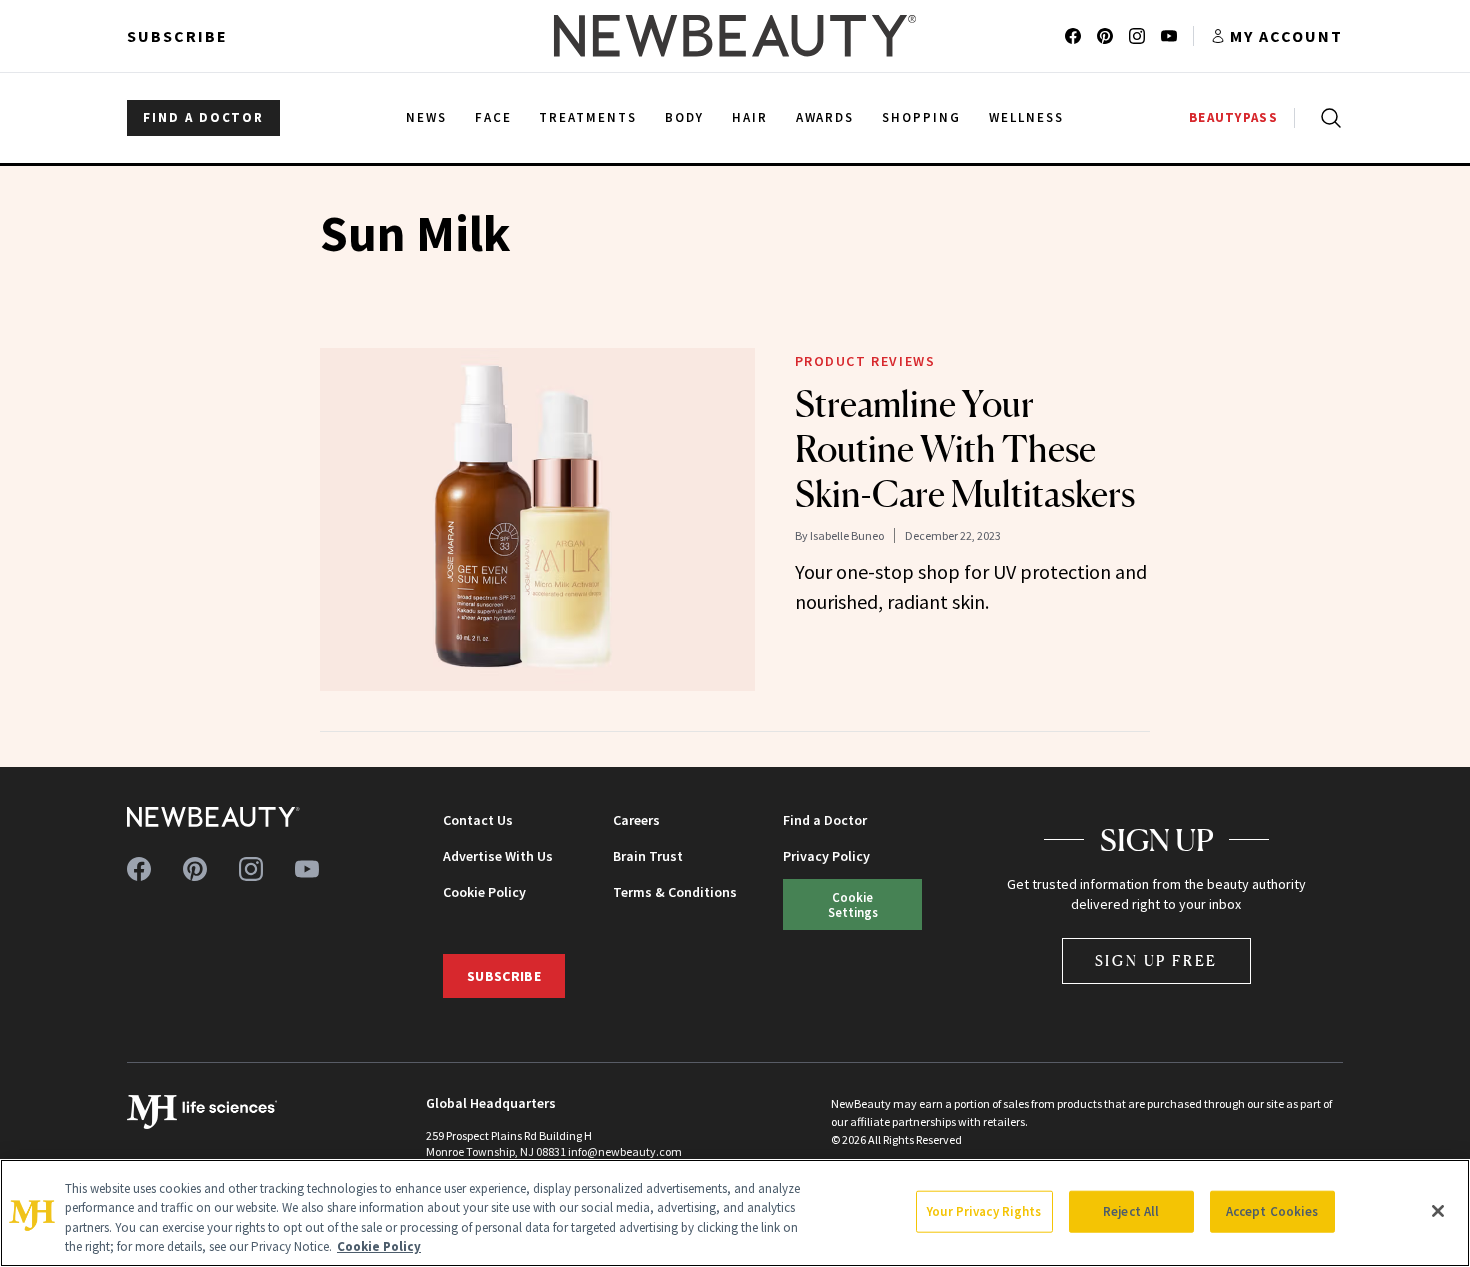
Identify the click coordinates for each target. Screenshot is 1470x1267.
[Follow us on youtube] (1169, 36)
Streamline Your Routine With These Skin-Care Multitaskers (965, 449)
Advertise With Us (498, 856)
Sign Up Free (1157, 960)
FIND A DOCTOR (203, 117)
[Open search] (1327, 118)
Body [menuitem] (684, 117)
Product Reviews (865, 361)
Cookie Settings (853, 904)
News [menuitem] (426, 117)
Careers (636, 820)
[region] (735, 1213)
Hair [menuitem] (750, 117)
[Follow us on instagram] (1137, 36)
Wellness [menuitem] (1026, 117)
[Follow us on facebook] (1073, 36)
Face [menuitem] (493, 117)
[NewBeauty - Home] (735, 36)
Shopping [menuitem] (921, 117)
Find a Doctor (825, 820)
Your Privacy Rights (984, 1211)
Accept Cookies (1272, 1211)
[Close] (1438, 1211)
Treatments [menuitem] (588, 117)
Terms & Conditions (675, 892)
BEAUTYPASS (1233, 117)
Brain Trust (648, 856)
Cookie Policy (484, 892)
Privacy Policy (826, 856)
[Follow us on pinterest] (1105, 36)
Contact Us (478, 820)
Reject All (1131, 1211)
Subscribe (177, 36)
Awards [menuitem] (825, 117)
